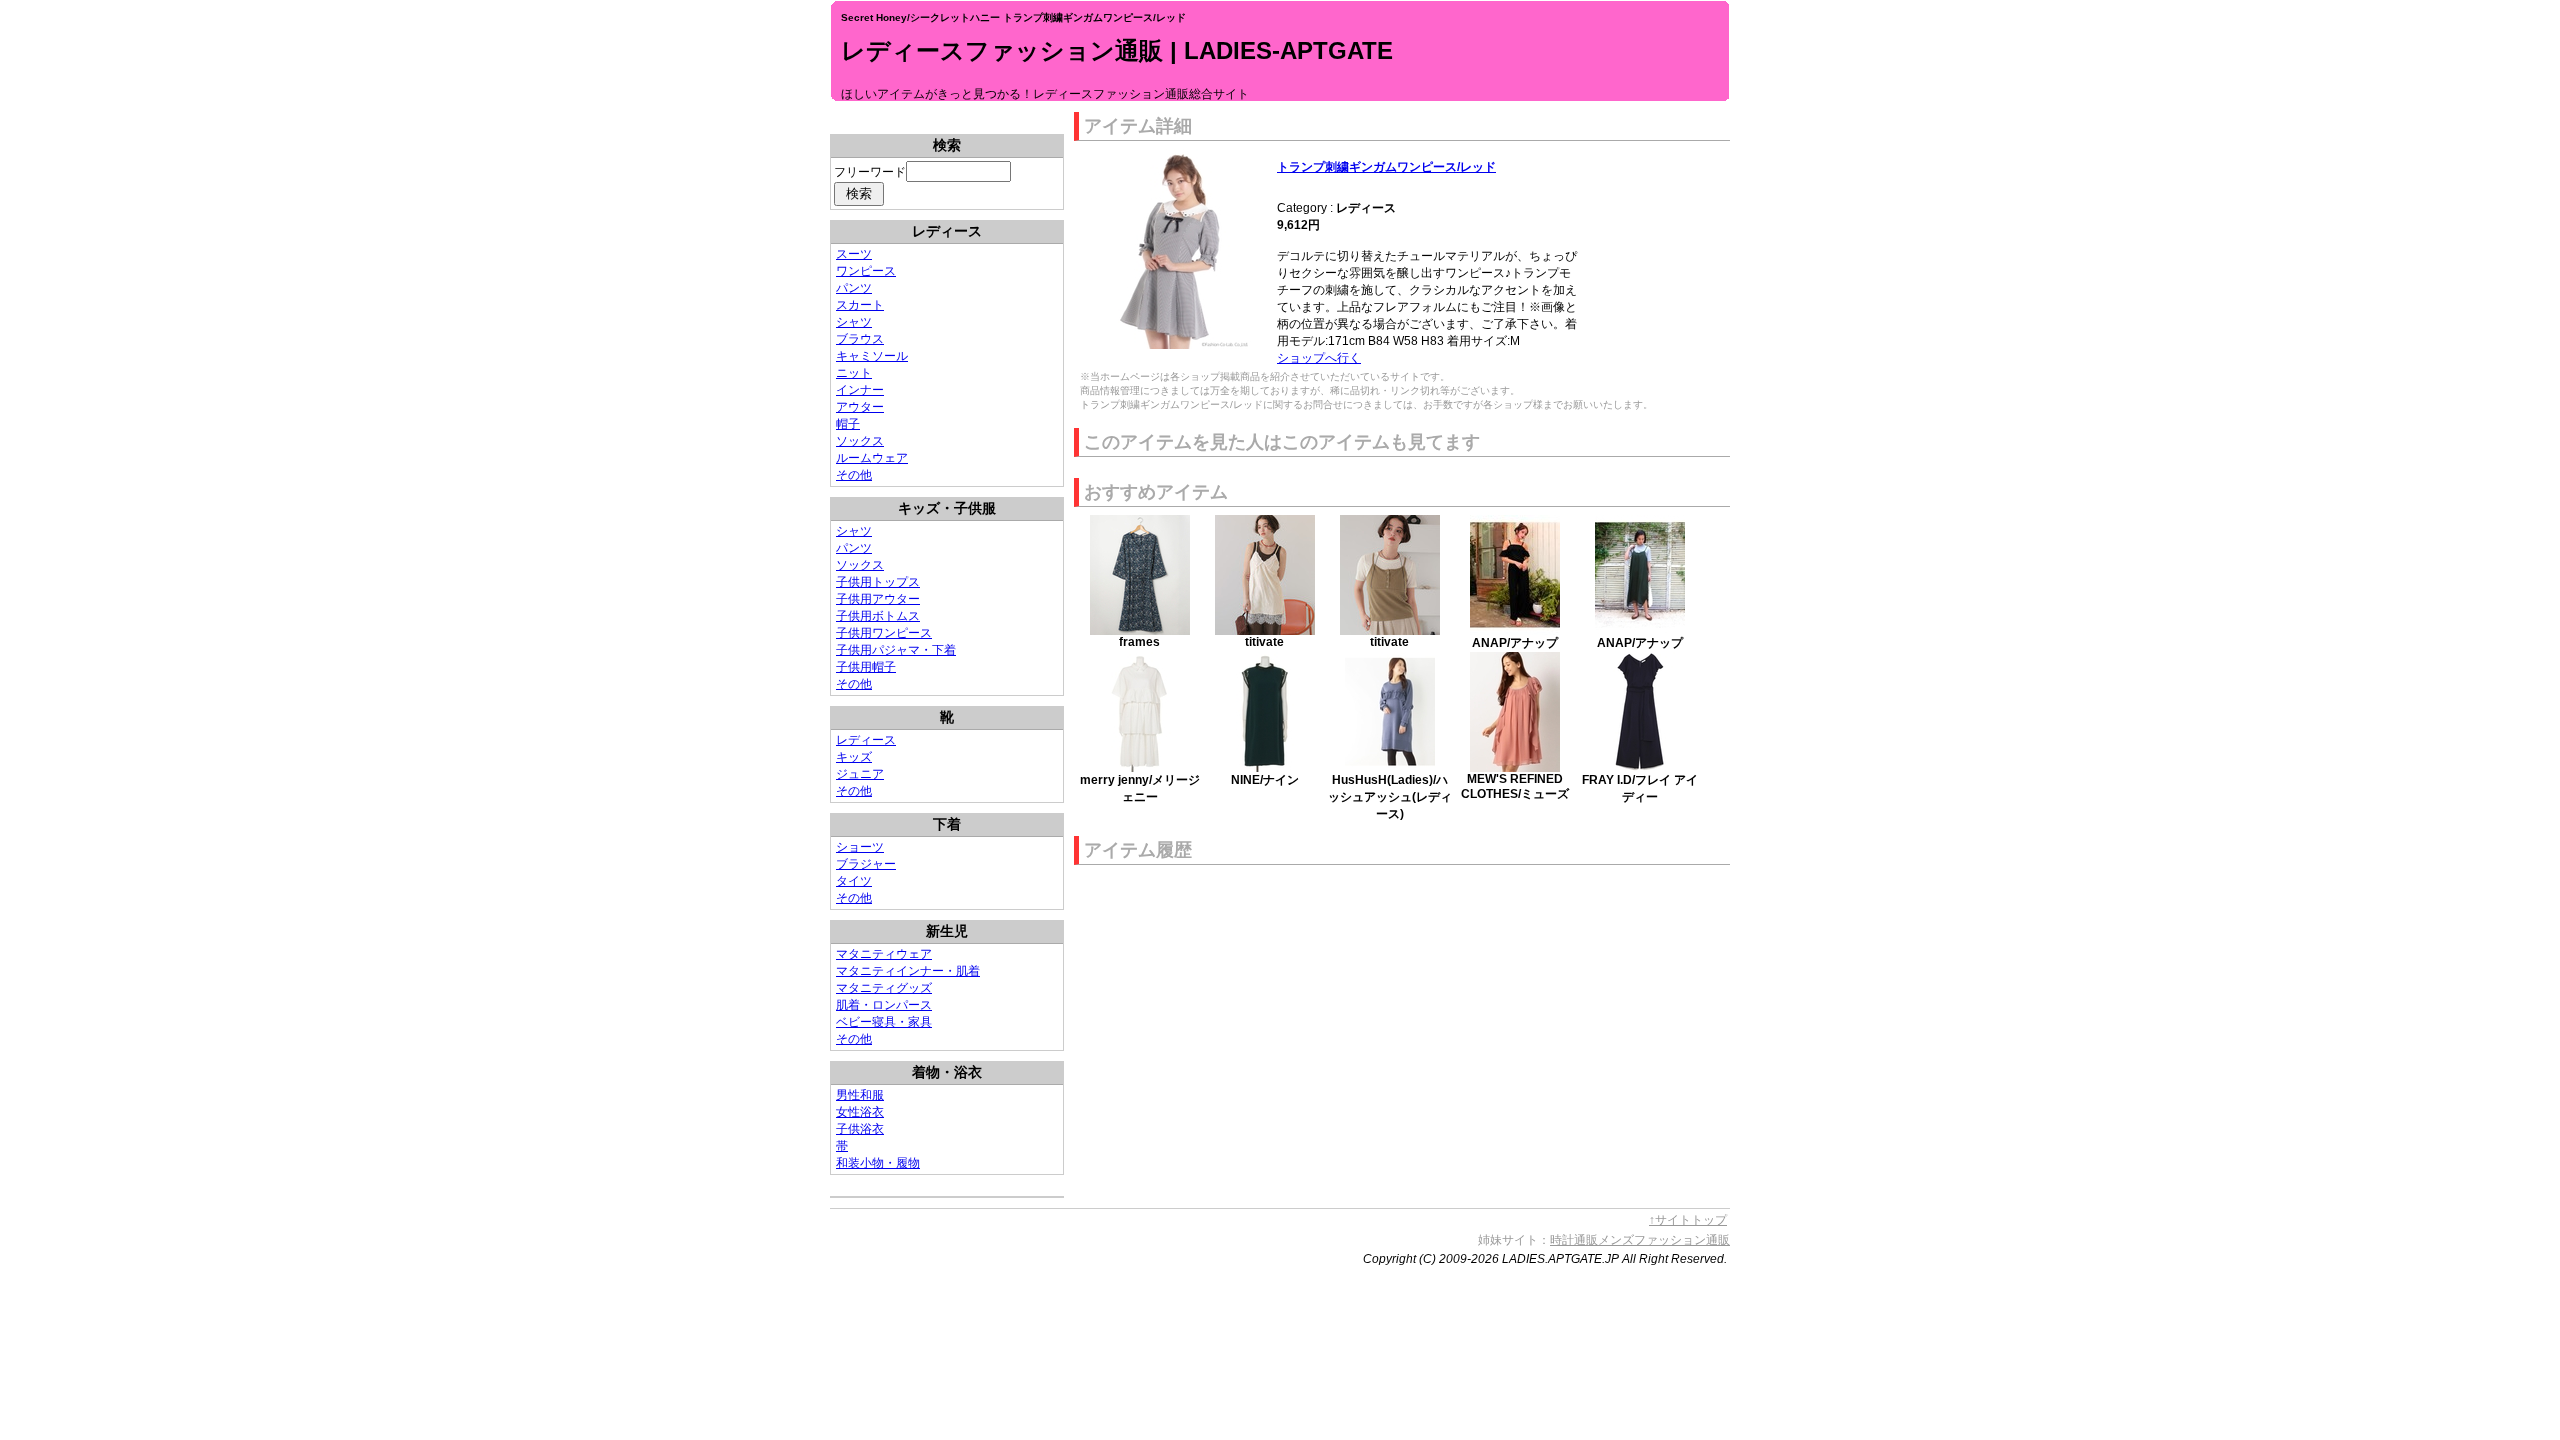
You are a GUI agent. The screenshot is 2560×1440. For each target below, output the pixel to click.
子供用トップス (878, 582)
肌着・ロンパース (884, 1005)
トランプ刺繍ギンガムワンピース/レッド (1386, 167)
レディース (866, 740)
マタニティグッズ (884, 988)
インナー (860, 390)
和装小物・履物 (878, 1163)
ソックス (860, 441)
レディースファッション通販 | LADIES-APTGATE (1117, 50)
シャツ (854, 322)
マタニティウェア (884, 954)
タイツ (854, 881)
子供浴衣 (860, 1129)
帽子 (848, 424)
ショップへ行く (1319, 358)
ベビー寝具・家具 (884, 1022)
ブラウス (860, 339)
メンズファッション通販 (1664, 1240)
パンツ (854, 288)
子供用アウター (878, 599)
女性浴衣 (860, 1112)
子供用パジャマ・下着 (896, 650)
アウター (860, 407)
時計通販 (1574, 1240)
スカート (860, 305)
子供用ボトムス (878, 616)
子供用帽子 (866, 667)
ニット (854, 373)
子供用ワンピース (884, 633)
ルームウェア (872, 458)
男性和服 (860, 1095)
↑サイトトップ (1688, 1220)
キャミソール (872, 356)
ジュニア (860, 774)
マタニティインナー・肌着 (908, 971)
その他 (854, 475)
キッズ (854, 757)
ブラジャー (866, 864)
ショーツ (860, 847)
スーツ (854, 254)
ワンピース (866, 271)
